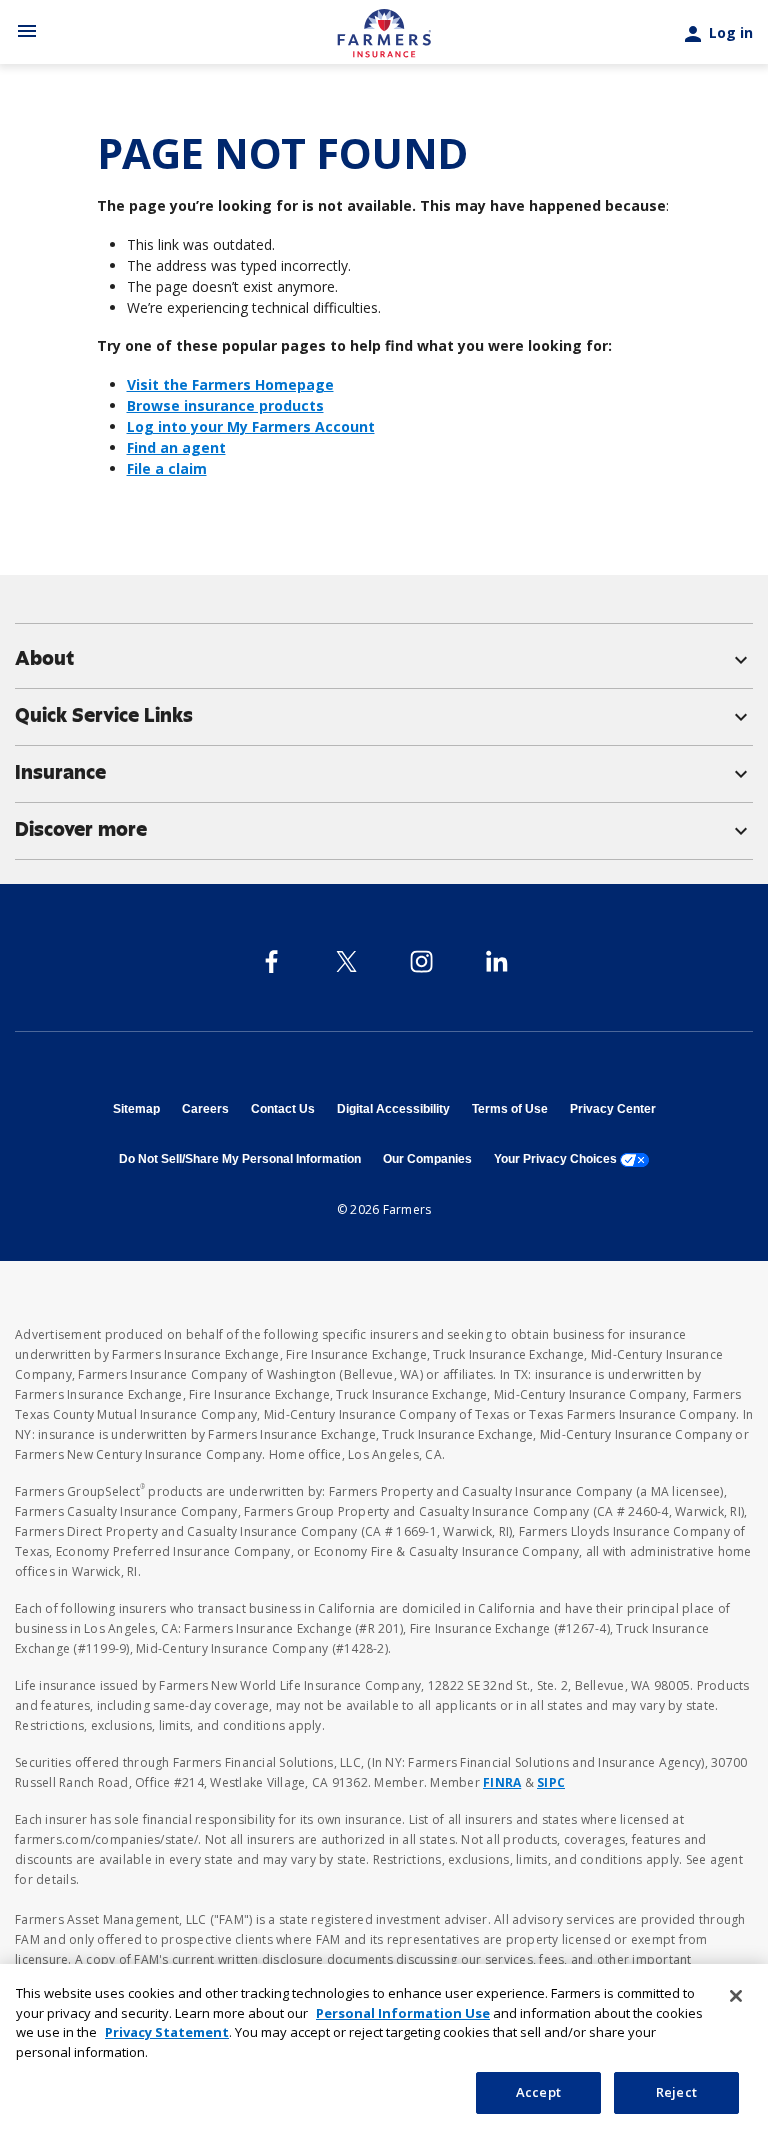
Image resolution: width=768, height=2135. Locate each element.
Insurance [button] (384, 773)
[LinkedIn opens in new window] (496, 961)
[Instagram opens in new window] (421, 961)
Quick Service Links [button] (384, 716)
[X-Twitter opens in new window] (346, 961)
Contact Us (283, 1109)
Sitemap (136, 1109)
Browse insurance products (225, 405)
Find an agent (176, 447)
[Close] (736, 1996)
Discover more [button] (384, 830)
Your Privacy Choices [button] (571, 1159)
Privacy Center (613, 1109)
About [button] (384, 659)
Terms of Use (510, 1109)
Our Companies (427, 1159)
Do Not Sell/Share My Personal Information (240, 1159)
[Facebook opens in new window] (271, 961)
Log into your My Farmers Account (251, 426)
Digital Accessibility (393, 1109)
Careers (205, 1109)
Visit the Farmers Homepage (230, 384)
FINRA (502, 1782)
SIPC (551, 1782)
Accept (538, 2092)
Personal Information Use (403, 2013)
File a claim (167, 468)
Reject (676, 2092)
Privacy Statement (167, 2032)
